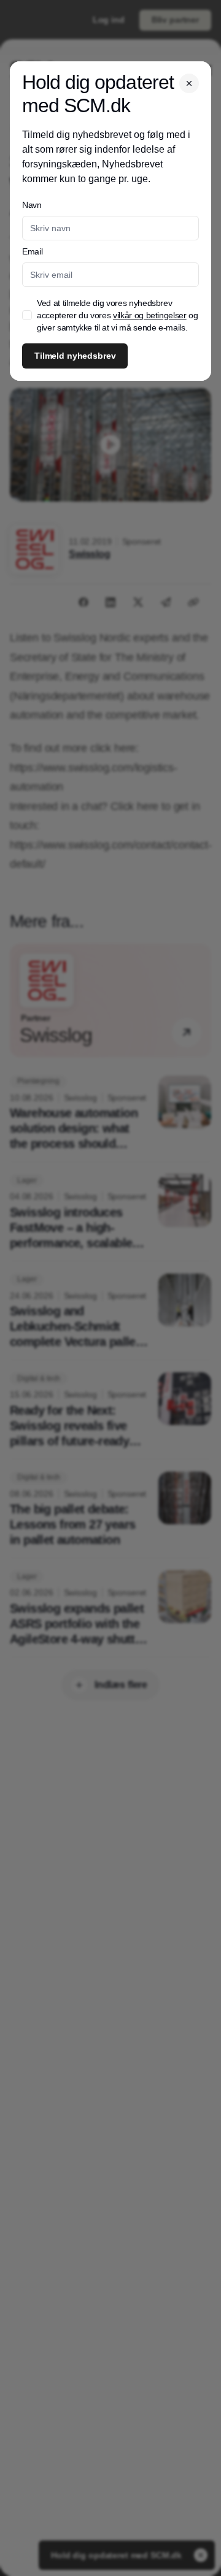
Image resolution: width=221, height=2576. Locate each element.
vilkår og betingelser (150, 315)
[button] (189, 83)
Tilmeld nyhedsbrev (75, 356)
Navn (32, 205)
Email (32, 251)
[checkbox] (27, 315)
